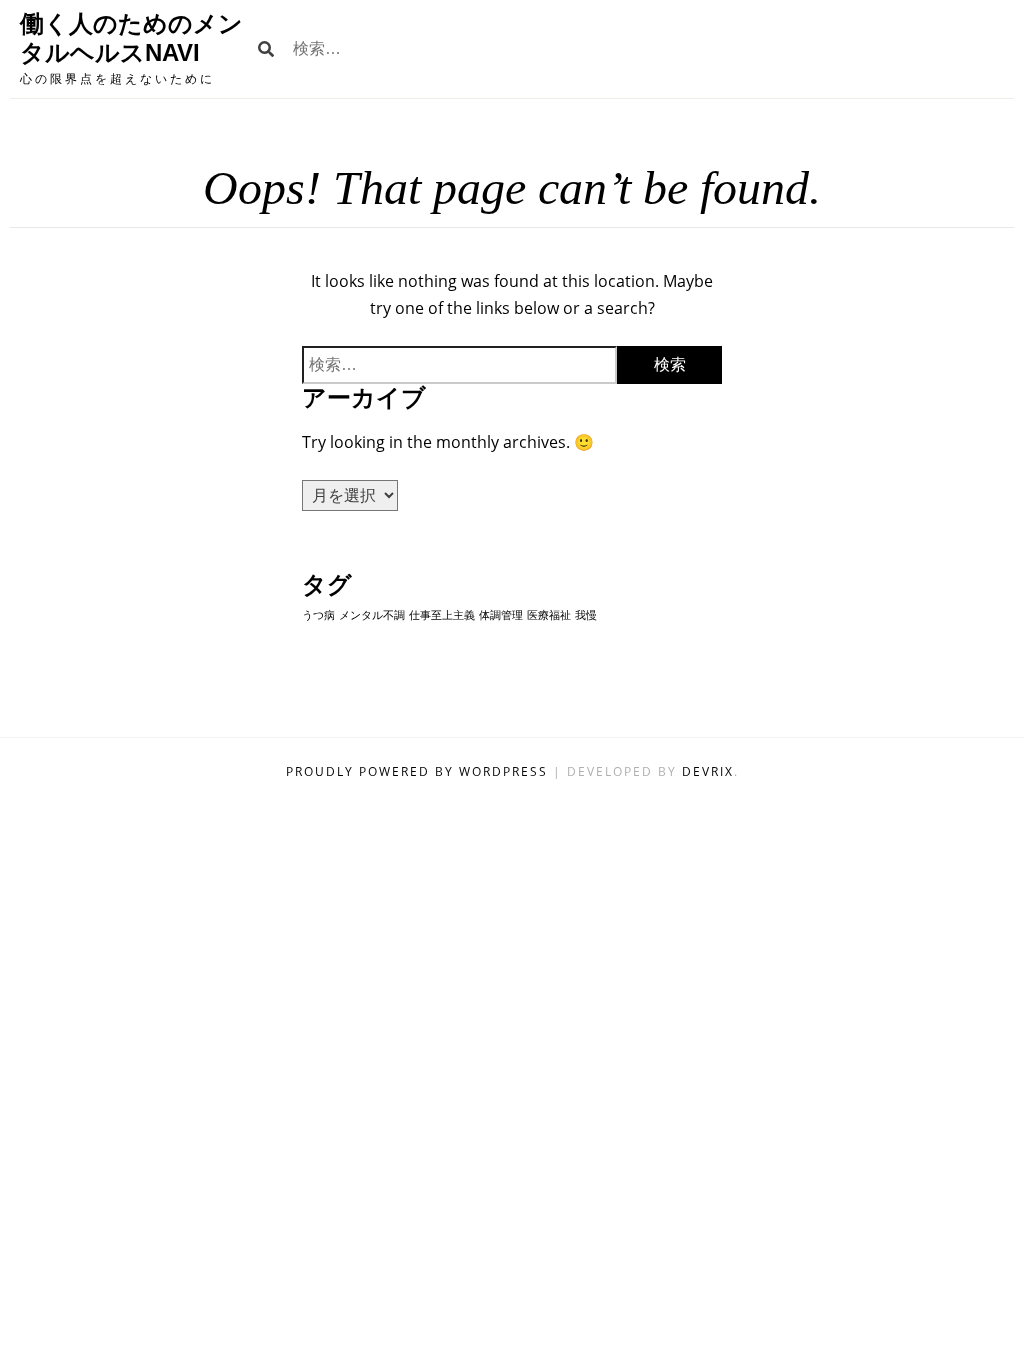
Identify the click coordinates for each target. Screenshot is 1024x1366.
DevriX (708, 771)
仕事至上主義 (442, 615)
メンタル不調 (372, 615)
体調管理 (501, 615)
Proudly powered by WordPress (419, 771)
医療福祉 (549, 615)
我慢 (586, 615)
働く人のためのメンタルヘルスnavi (131, 38)
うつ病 (318, 615)
